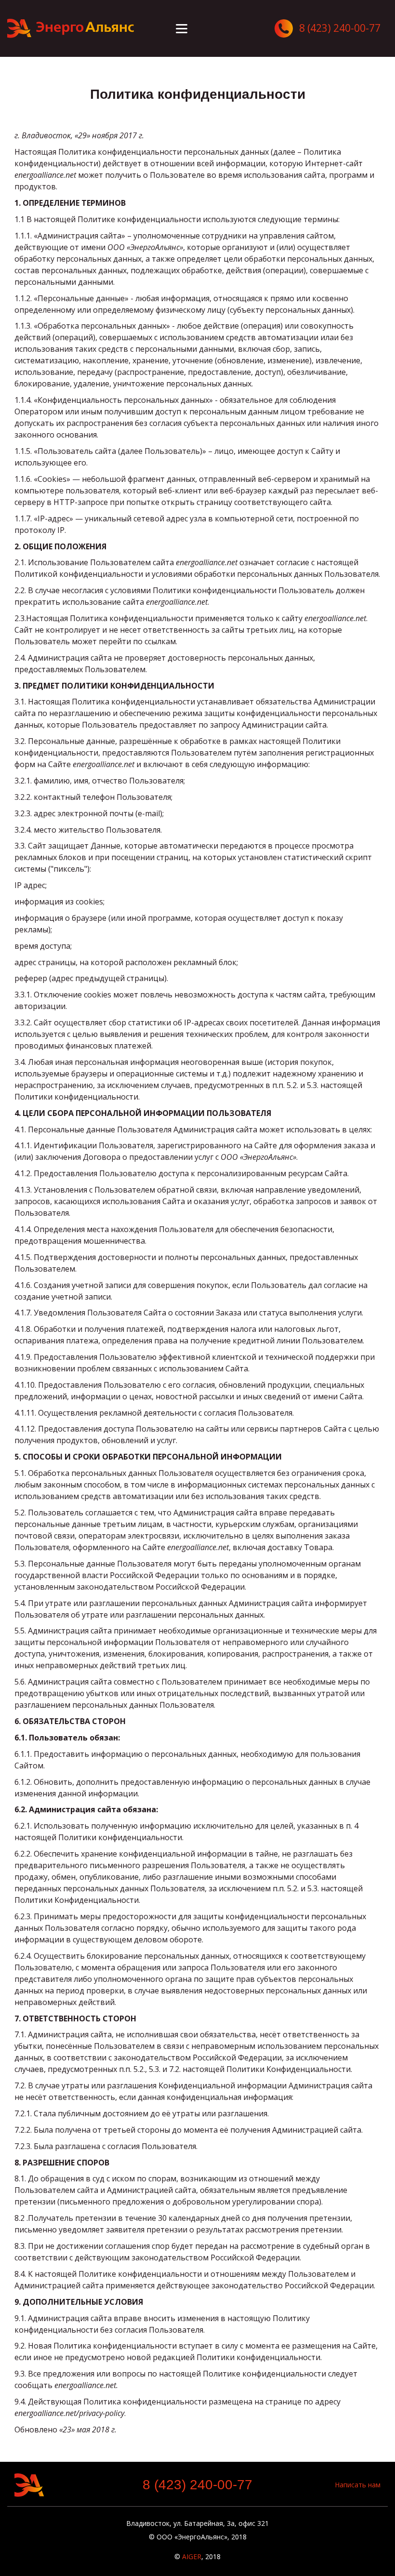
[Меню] (182, 29)
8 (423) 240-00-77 (197, 2485)
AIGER (192, 2556)
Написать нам (358, 2485)
